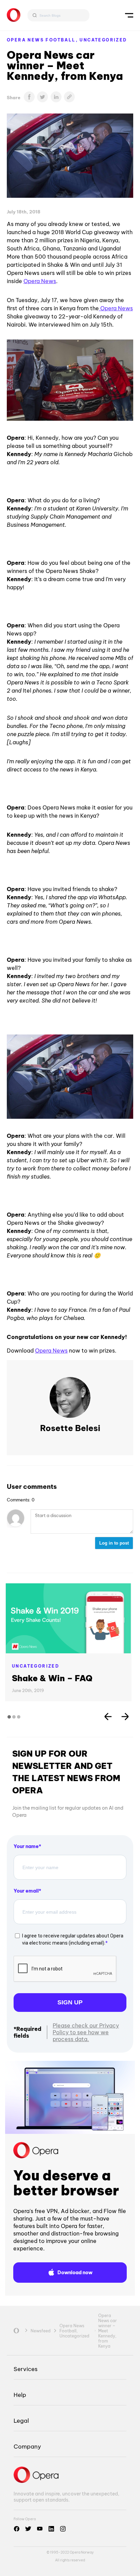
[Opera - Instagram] (63, 2529)
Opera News (40, 281)
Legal (21, 2421)
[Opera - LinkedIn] (51, 2529)
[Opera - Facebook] (17, 2529)
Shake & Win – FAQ (52, 1678)
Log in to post (114, 1543)
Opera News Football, (43, 40)
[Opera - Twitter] (28, 2529)
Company (27, 2446)
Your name (26, 1846)
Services (25, 2369)
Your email (26, 1891)
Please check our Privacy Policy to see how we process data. (86, 2032)
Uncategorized (103, 40)
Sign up (70, 2002)
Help (20, 2395)
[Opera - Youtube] (40, 2529)
